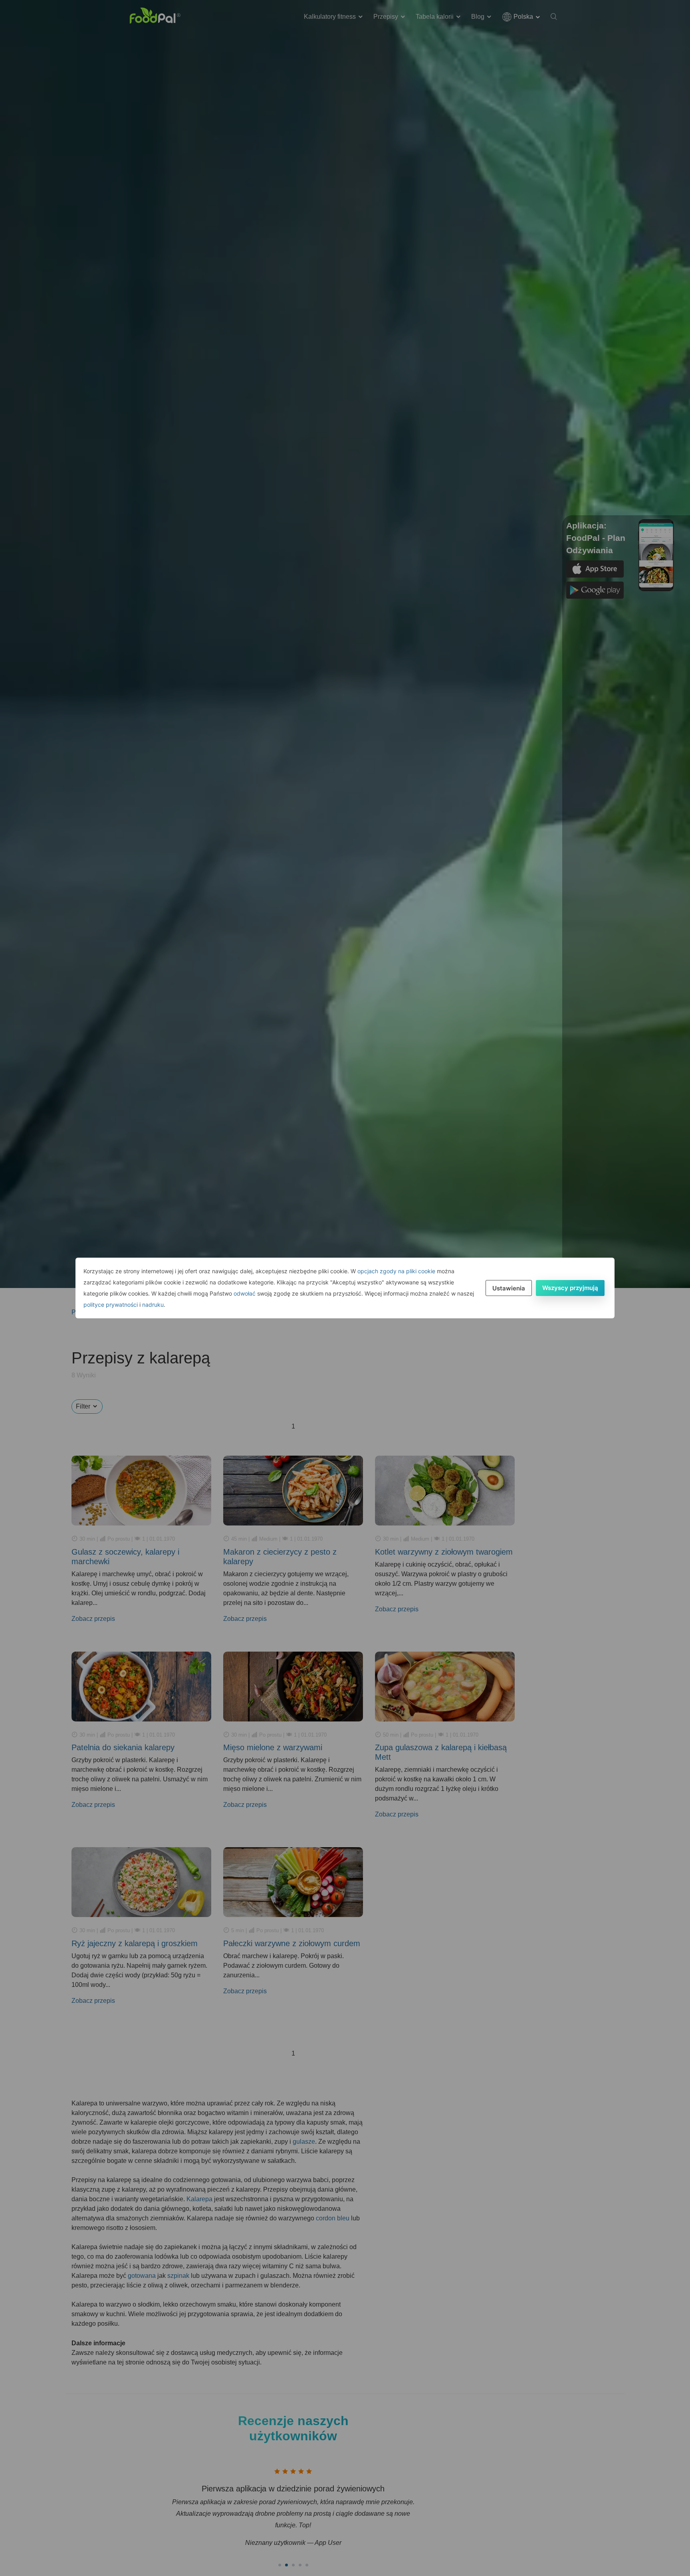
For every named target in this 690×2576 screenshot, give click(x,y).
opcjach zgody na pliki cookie (396, 1271)
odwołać (245, 1293)
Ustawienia (509, 1288)
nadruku (153, 1305)
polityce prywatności (111, 1305)
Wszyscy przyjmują (570, 1288)
